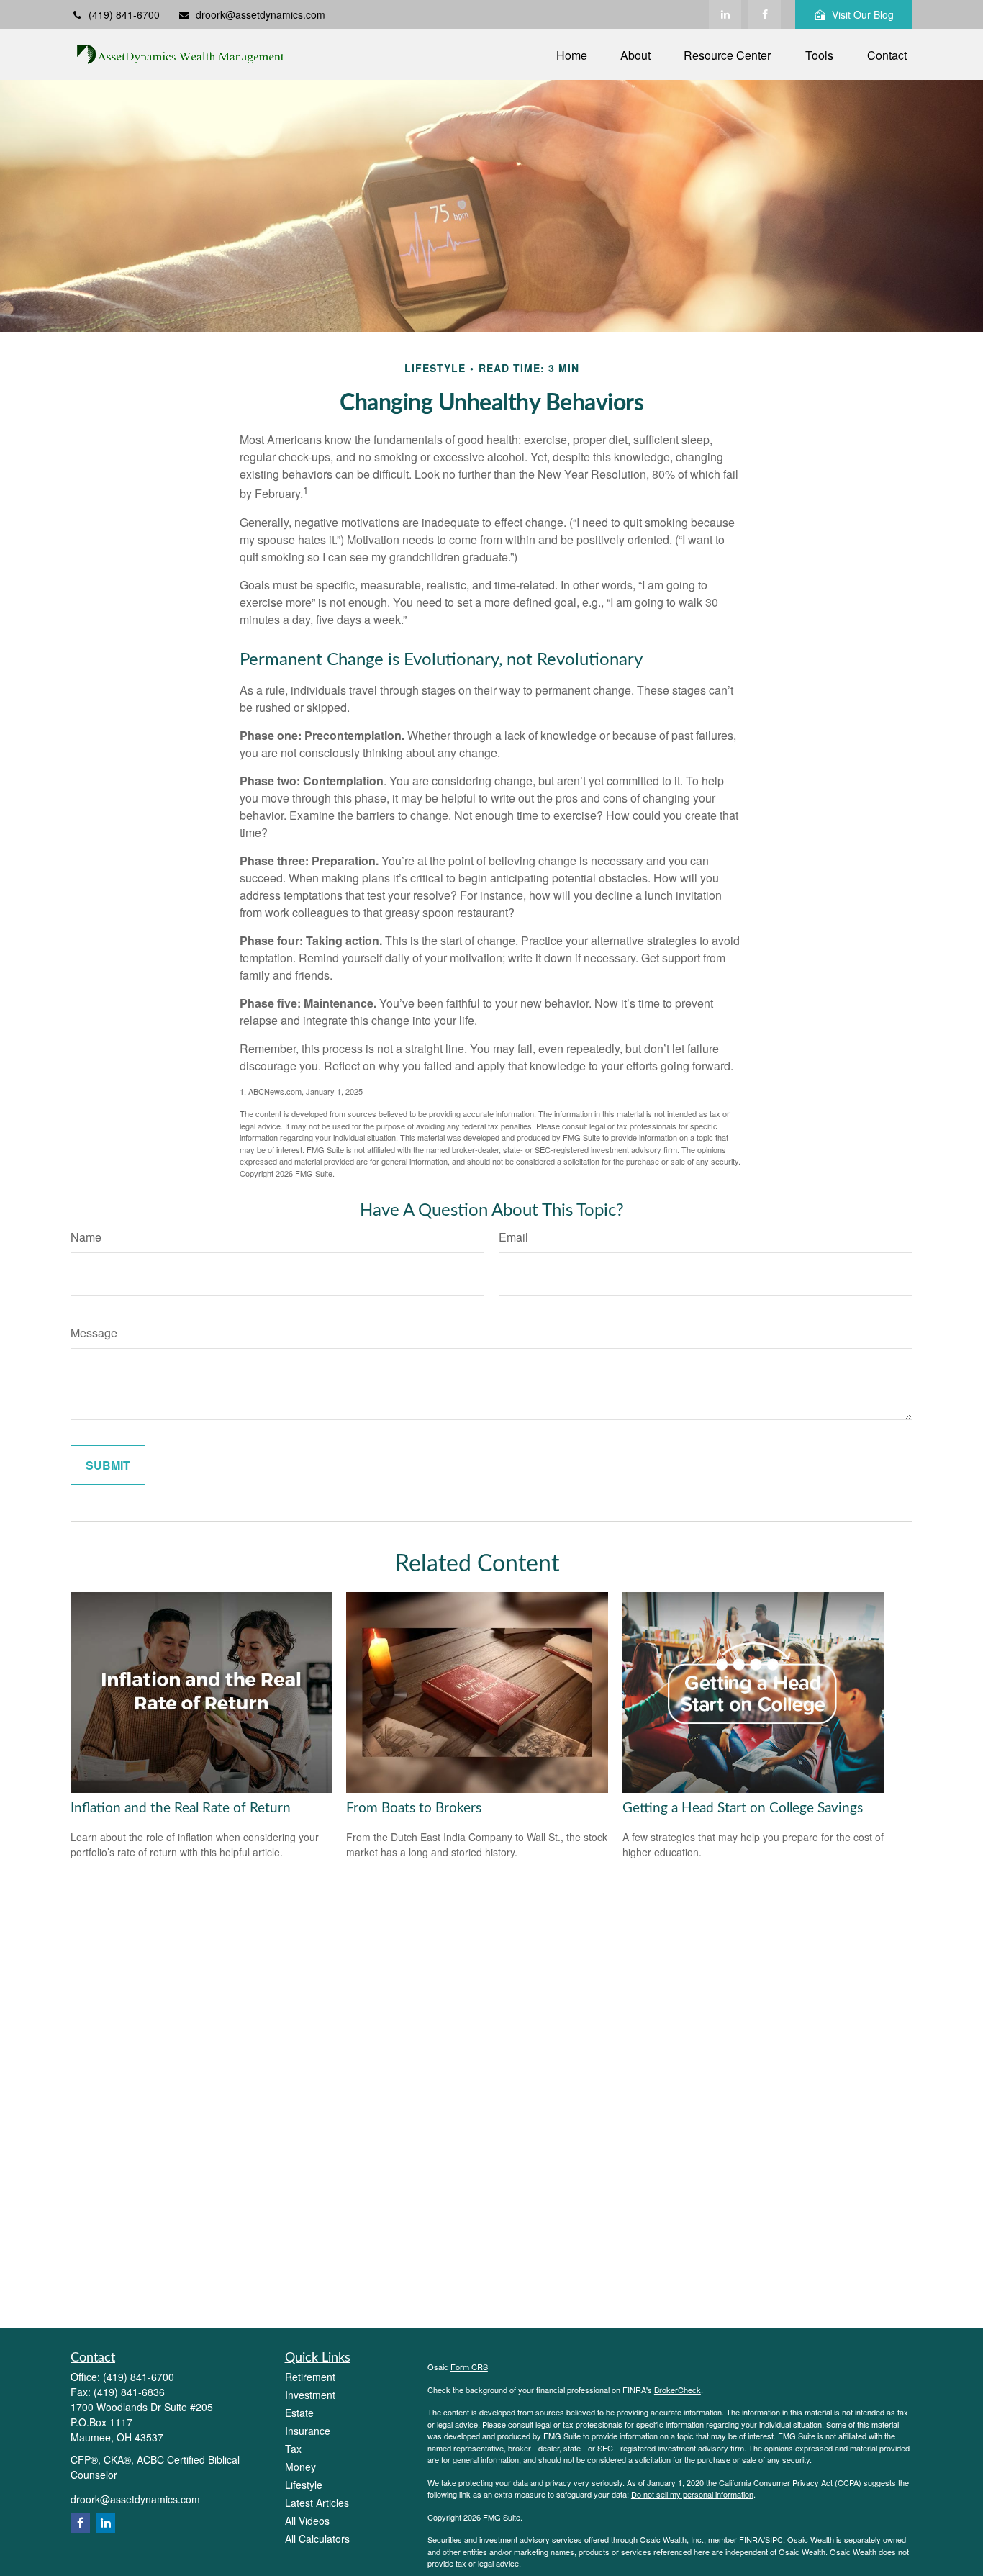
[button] (572, 54)
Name (86, 1237)
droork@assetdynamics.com (261, 14)
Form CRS (469, 2367)
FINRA (751, 2539)
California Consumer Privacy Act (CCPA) (790, 2482)
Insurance (308, 2431)
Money (300, 2467)
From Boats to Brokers (414, 1808)
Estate (299, 2413)
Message (94, 1333)
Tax (293, 2449)
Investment (310, 2395)
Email (513, 1237)
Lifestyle (304, 2485)
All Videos (307, 2521)
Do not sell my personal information (692, 2494)
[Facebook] (765, 14)
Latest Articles (317, 2503)
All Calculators (317, 2539)
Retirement (310, 2377)
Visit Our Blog (863, 14)
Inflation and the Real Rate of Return (181, 1808)
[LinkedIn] (725, 14)
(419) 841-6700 (124, 14)
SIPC (774, 2539)
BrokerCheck (678, 2390)
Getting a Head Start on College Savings (743, 1808)
